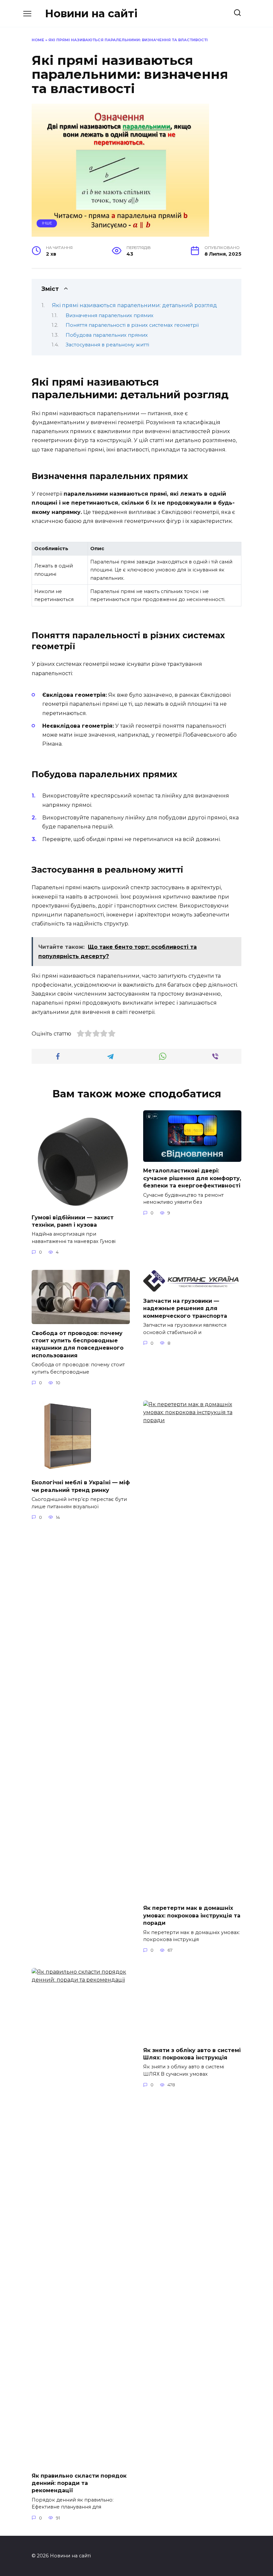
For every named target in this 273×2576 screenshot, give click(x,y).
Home (38, 40)
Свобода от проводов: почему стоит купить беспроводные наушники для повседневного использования (78, 1344)
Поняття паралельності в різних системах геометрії (132, 325)
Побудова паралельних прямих (107, 335)
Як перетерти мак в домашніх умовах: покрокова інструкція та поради (192, 1915)
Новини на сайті (91, 13)
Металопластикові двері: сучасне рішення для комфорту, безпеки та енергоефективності (192, 1178)
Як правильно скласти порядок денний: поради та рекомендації (79, 2483)
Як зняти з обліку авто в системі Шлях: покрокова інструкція (192, 2479)
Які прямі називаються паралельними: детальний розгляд (135, 305)
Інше (47, 223)
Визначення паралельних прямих (110, 315)
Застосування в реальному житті (107, 345)
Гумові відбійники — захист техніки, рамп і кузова (73, 1221)
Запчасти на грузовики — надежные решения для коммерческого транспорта (185, 1308)
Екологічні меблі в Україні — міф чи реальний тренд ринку (81, 1486)
